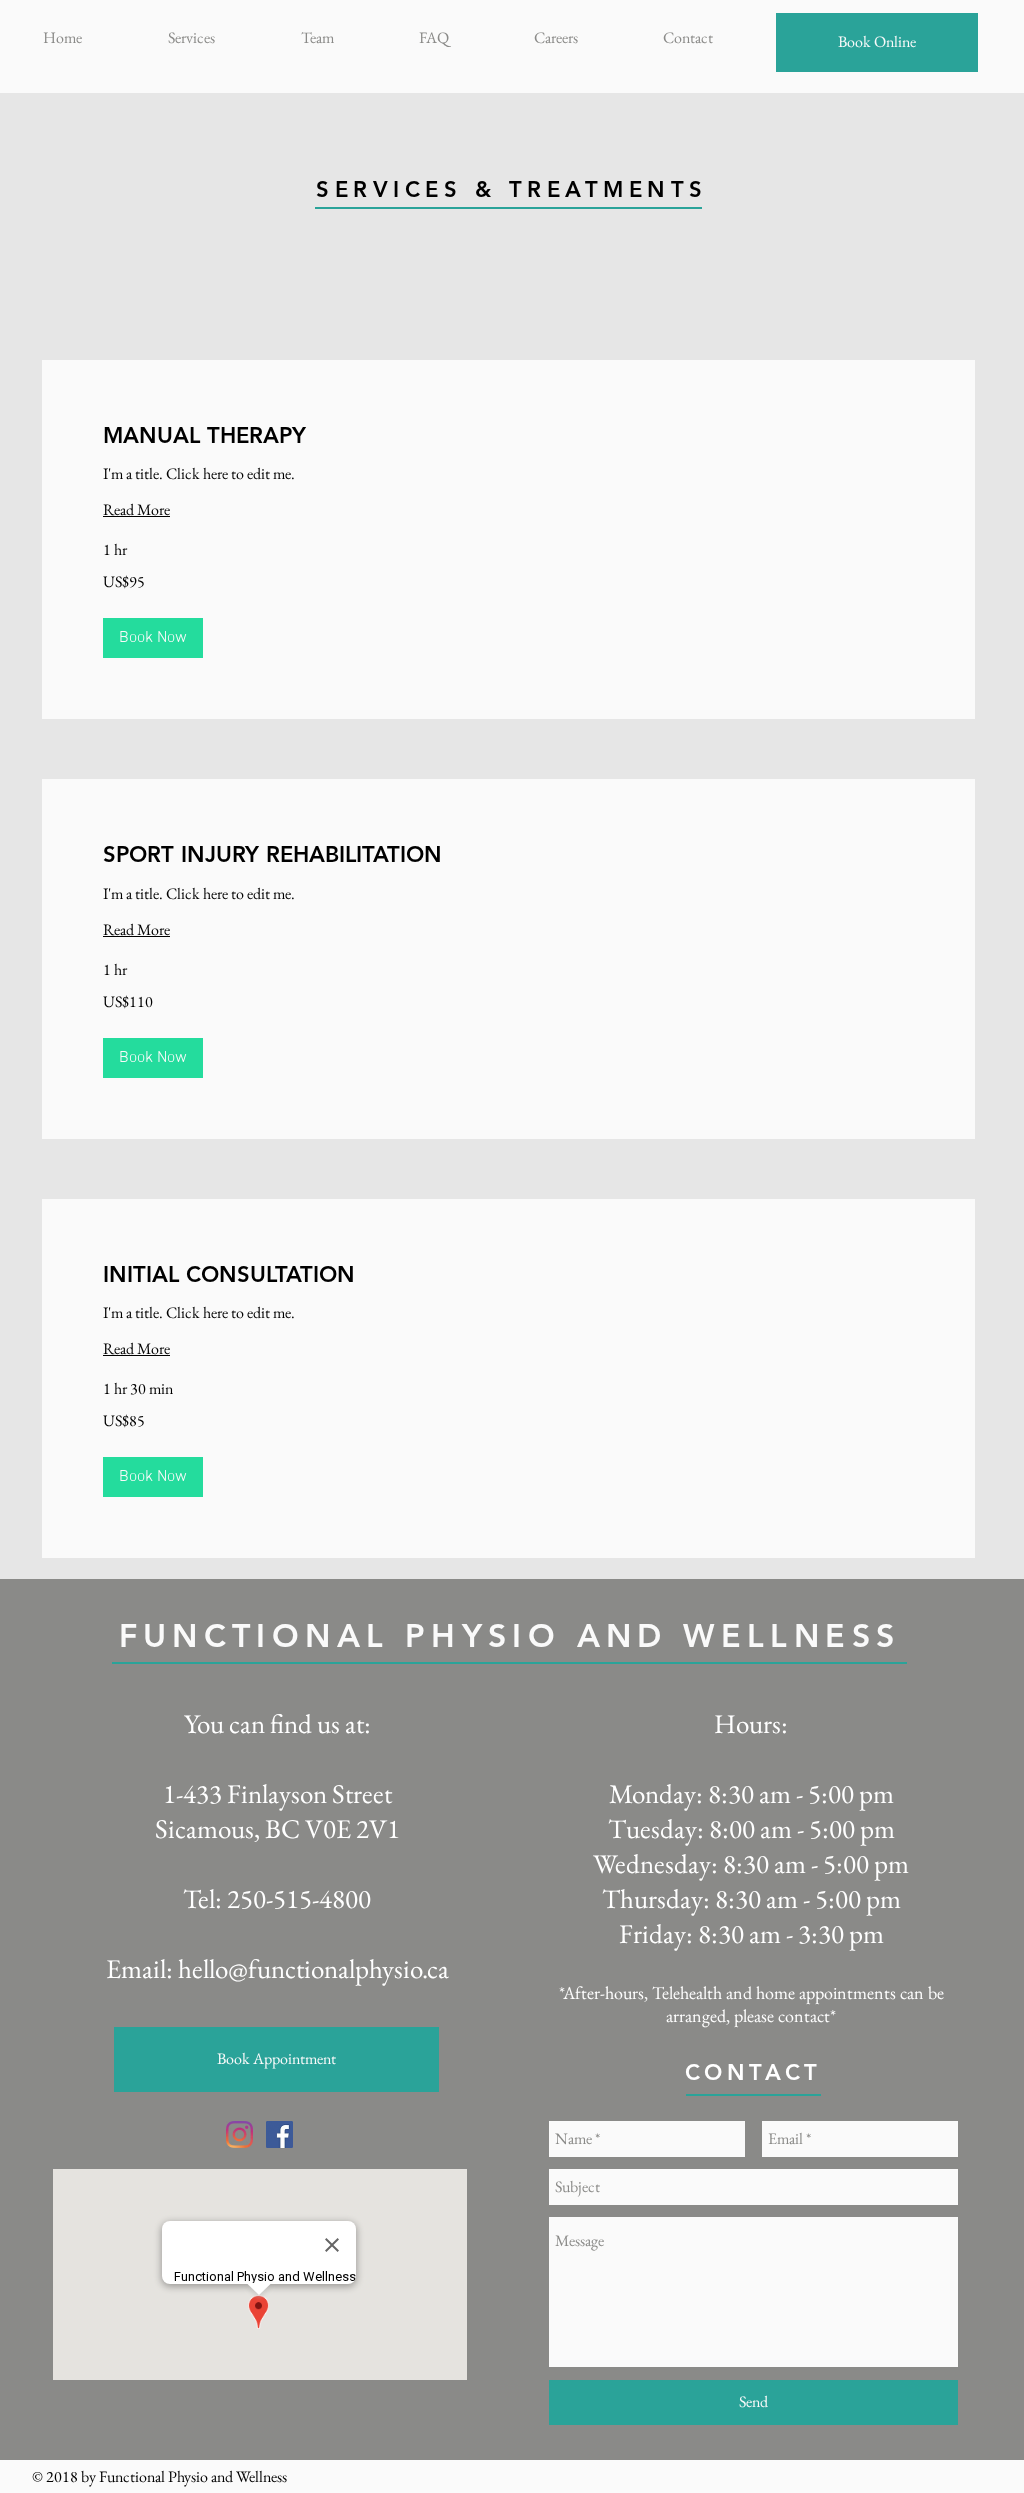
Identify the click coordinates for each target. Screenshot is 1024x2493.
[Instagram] (239, 2134)
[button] (153, 638)
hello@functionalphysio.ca (313, 1968)
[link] (508, 435)
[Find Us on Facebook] (279, 2134)
